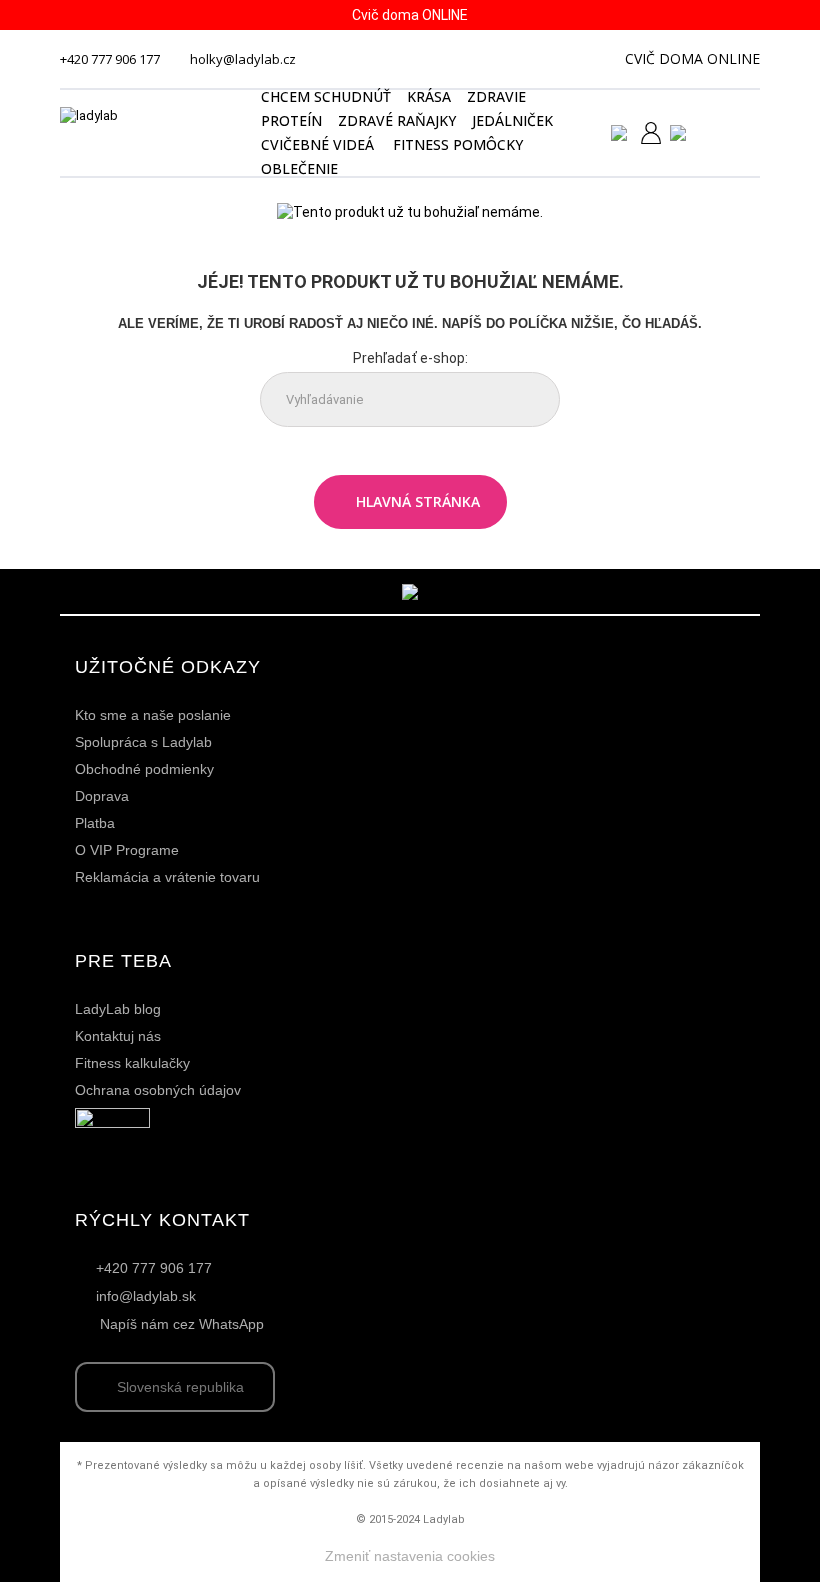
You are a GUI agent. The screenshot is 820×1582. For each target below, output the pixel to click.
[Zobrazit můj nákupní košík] (735, 131)
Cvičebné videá (317, 144)
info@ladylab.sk (146, 1296)
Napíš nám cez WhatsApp (182, 1324)
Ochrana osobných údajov (158, 1090)
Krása (429, 96)
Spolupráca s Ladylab (143, 742)
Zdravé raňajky (397, 120)
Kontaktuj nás (118, 1036)
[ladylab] (149, 133)
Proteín (291, 120)
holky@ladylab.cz (243, 59)
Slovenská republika (180, 1387)
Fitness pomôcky (458, 144)
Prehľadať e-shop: (410, 358)
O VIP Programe (127, 850)
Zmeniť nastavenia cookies (410, 1556)
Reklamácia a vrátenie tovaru (167, 877)
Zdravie (496, 96)
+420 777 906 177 (110, 59)
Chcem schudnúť (326, 96)
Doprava (102, 796)
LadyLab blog (118, 1009)
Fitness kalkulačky (132, 1063)
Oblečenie (299, 168)
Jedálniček (512, 120)
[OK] (528, 400)
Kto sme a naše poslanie (153, 715)
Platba (95, 823)
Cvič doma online (692, 58)
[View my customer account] (643, 133)
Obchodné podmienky (144, 769)
